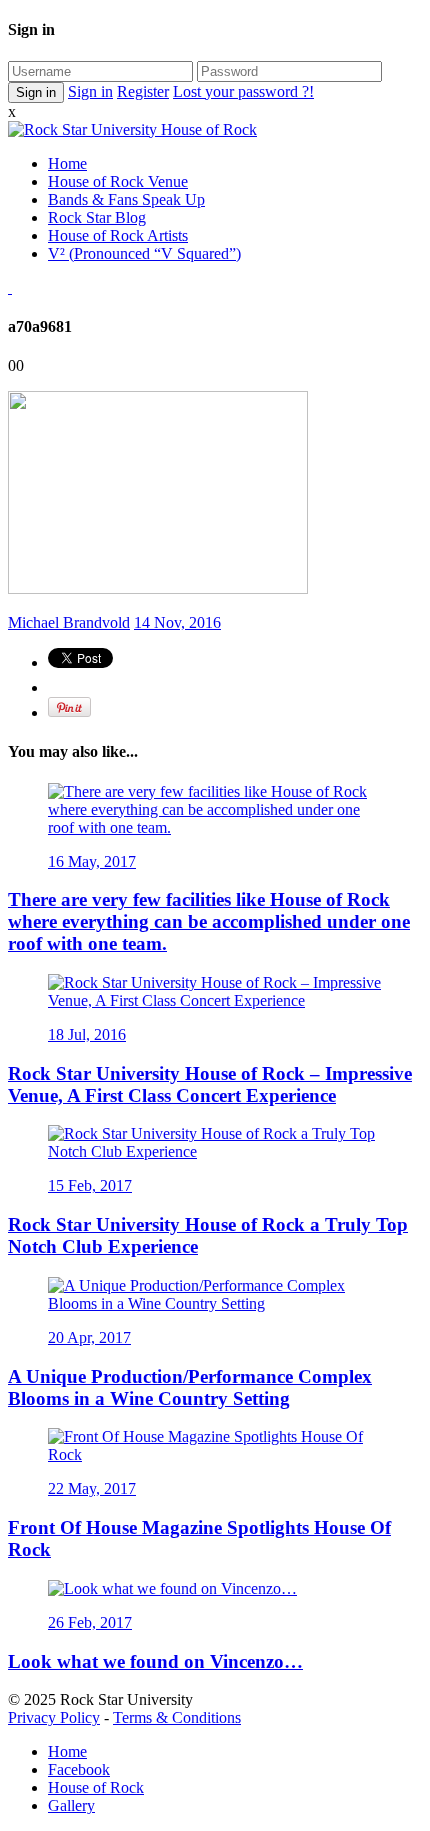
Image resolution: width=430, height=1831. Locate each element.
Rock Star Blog (97, 217)
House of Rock (96, 1787)
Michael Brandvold (69, 622)
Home (67, 163)
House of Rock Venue (118, 181)
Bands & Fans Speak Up (126, 199)
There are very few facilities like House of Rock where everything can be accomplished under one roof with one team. (209, 921)
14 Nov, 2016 (177, 622)
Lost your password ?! (243, 91)
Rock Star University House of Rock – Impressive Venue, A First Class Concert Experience (210, 1084)
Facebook (79, 1769)
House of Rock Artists (118, 235)
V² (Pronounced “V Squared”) (144, 253)
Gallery (71, 1805)
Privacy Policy (54, 1717)
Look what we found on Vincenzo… (155, 1661)
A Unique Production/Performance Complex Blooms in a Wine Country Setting (190, 1387)
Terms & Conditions (177, 1717)
